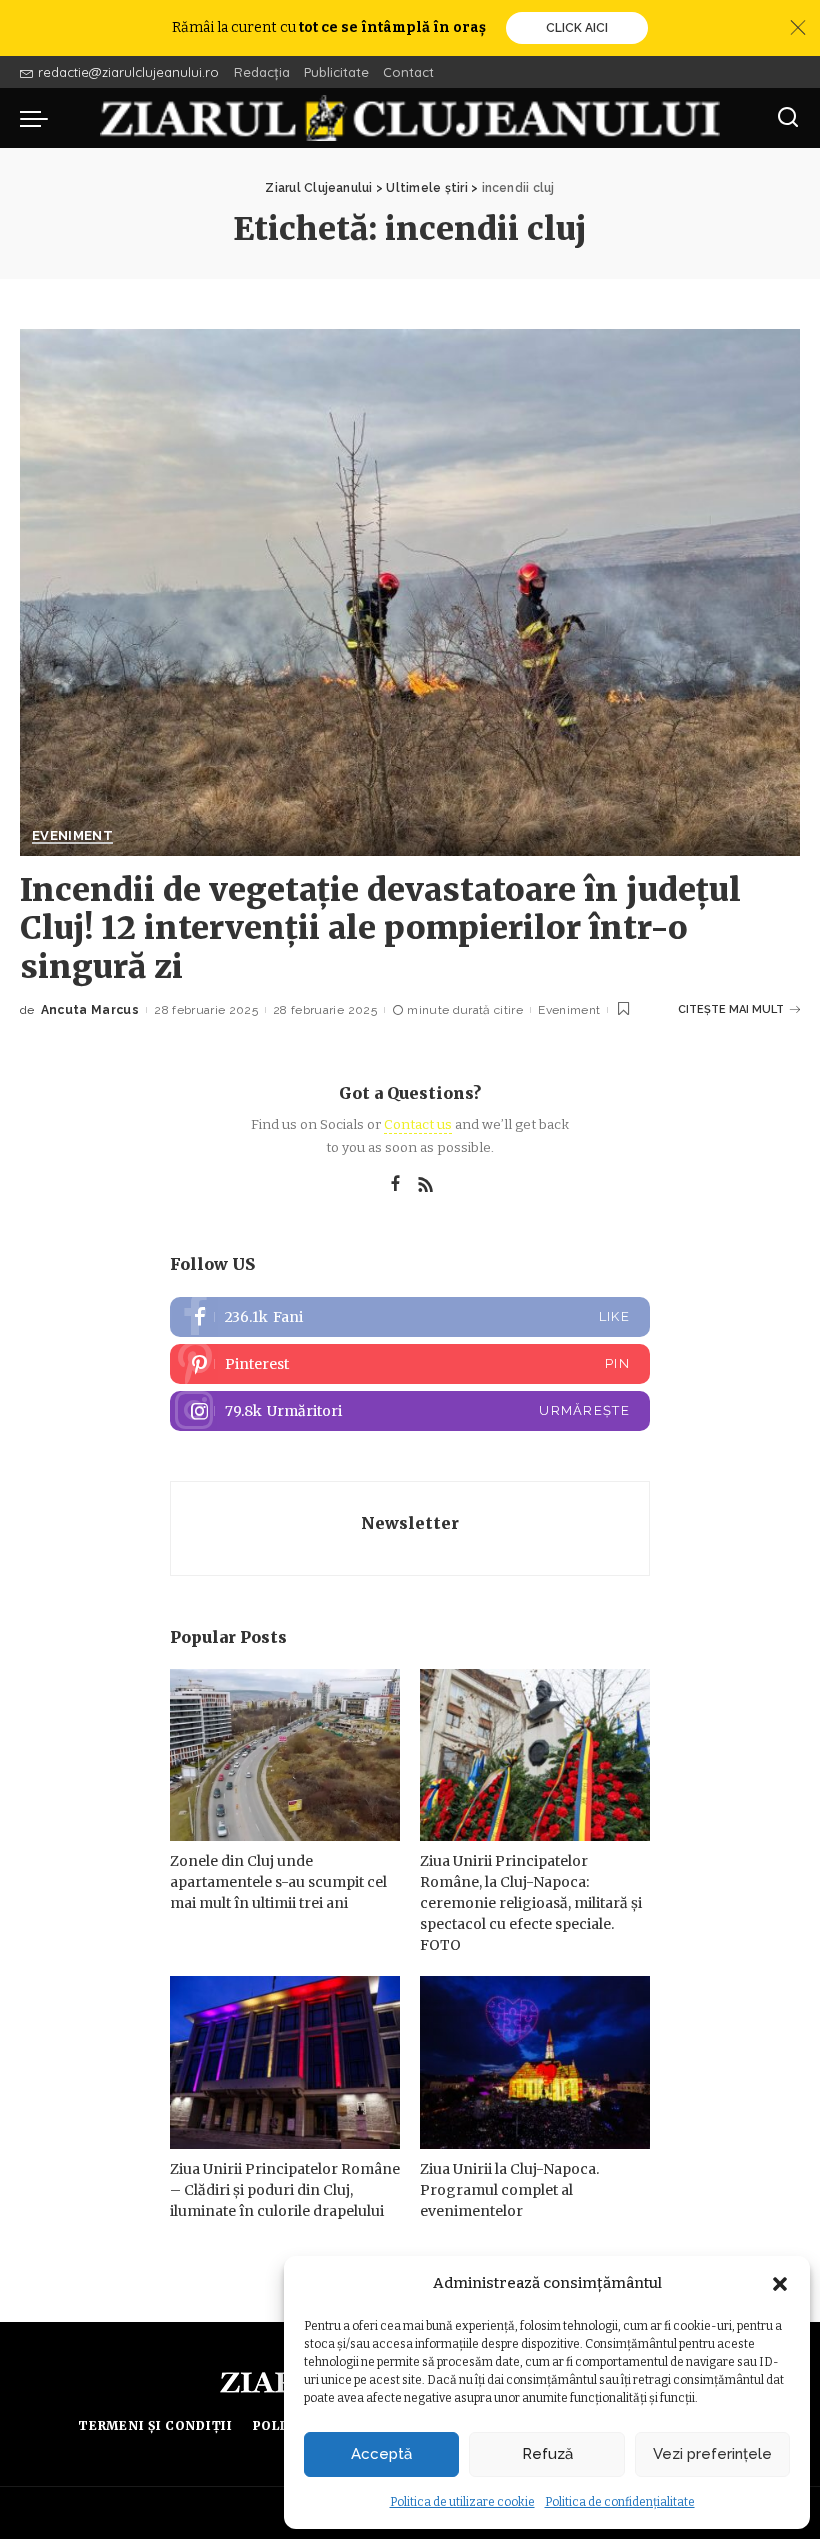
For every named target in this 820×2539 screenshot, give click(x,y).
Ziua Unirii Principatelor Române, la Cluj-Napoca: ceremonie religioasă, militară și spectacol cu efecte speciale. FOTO (531, 1903)
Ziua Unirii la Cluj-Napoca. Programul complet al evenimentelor (509, 2190)
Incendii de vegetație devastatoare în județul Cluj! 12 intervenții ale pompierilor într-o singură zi (380, 928)
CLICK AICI (577, 28)
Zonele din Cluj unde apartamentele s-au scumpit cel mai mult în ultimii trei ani (278, 1882)
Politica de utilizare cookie (462, 2502)
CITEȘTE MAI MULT (731, 1009)
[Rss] (426, 1185)
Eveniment (72, 836)
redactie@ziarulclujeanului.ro (128, 72)
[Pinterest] (410, 1364)
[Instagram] (410, 1411)
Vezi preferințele (712, 2454)
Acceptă (381, 2454)
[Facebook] (395, 1185)
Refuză (547, 2454)
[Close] (798, 28)
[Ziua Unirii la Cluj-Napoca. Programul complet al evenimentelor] (535, 2062)
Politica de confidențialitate (620, 2502)
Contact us (418, 1124)
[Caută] (788, 118)
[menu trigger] (39, 118)
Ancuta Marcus (90, 1010)
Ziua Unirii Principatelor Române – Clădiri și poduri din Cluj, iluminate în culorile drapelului (285, 2190)
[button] (780, 2284)
